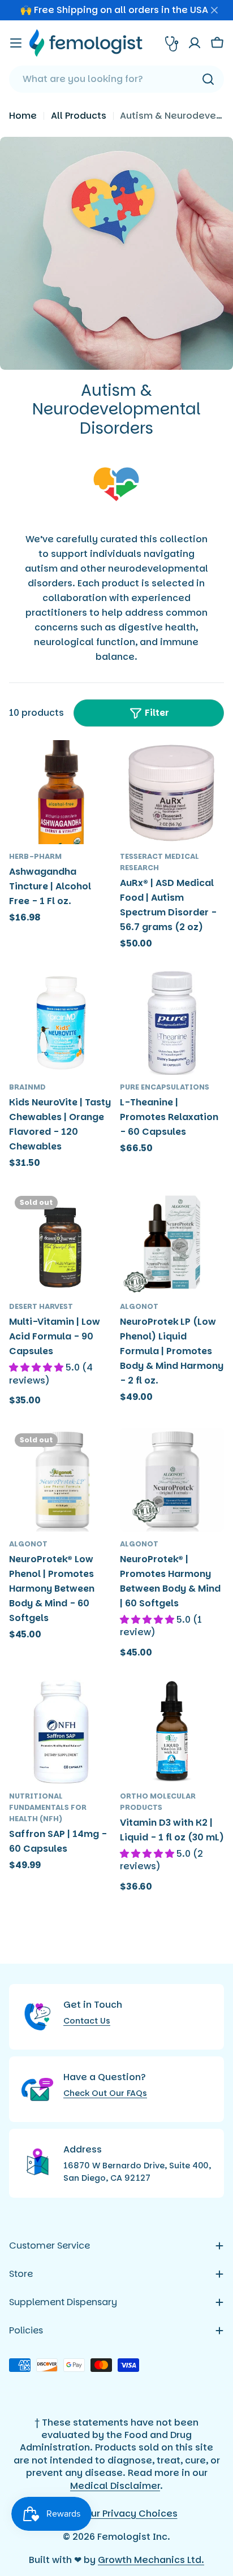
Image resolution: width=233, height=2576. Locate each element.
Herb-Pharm (35, 856)
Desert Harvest (41, 1306)
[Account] (195, 43)
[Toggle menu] (16, 43)
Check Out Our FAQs (105, 2093)
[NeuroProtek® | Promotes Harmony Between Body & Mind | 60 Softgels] (172, 1480)
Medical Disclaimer (115, 2486)
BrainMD (27, 1087)
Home (23, 116)
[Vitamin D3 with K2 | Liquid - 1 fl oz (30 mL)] (172, 1732)
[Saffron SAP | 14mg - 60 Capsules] (61, 1732)
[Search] (208, 79)
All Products (79, 116)
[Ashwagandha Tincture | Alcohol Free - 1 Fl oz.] (61, 792)
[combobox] (116, 79)
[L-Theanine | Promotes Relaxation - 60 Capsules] (172, 1023)
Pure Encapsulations (165, 1087)
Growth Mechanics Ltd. (151, 2560)
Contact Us (87, 2021)
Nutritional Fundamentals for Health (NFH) (48, 1807)
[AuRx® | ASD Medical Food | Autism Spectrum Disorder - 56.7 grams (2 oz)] (172, 792)
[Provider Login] (172, 43)
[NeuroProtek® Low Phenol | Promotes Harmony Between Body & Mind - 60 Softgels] (61, 1480)
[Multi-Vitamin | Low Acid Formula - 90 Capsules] (61, 1242)
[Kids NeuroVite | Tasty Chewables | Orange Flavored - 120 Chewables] (61, 1023)
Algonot (139, 1306)
